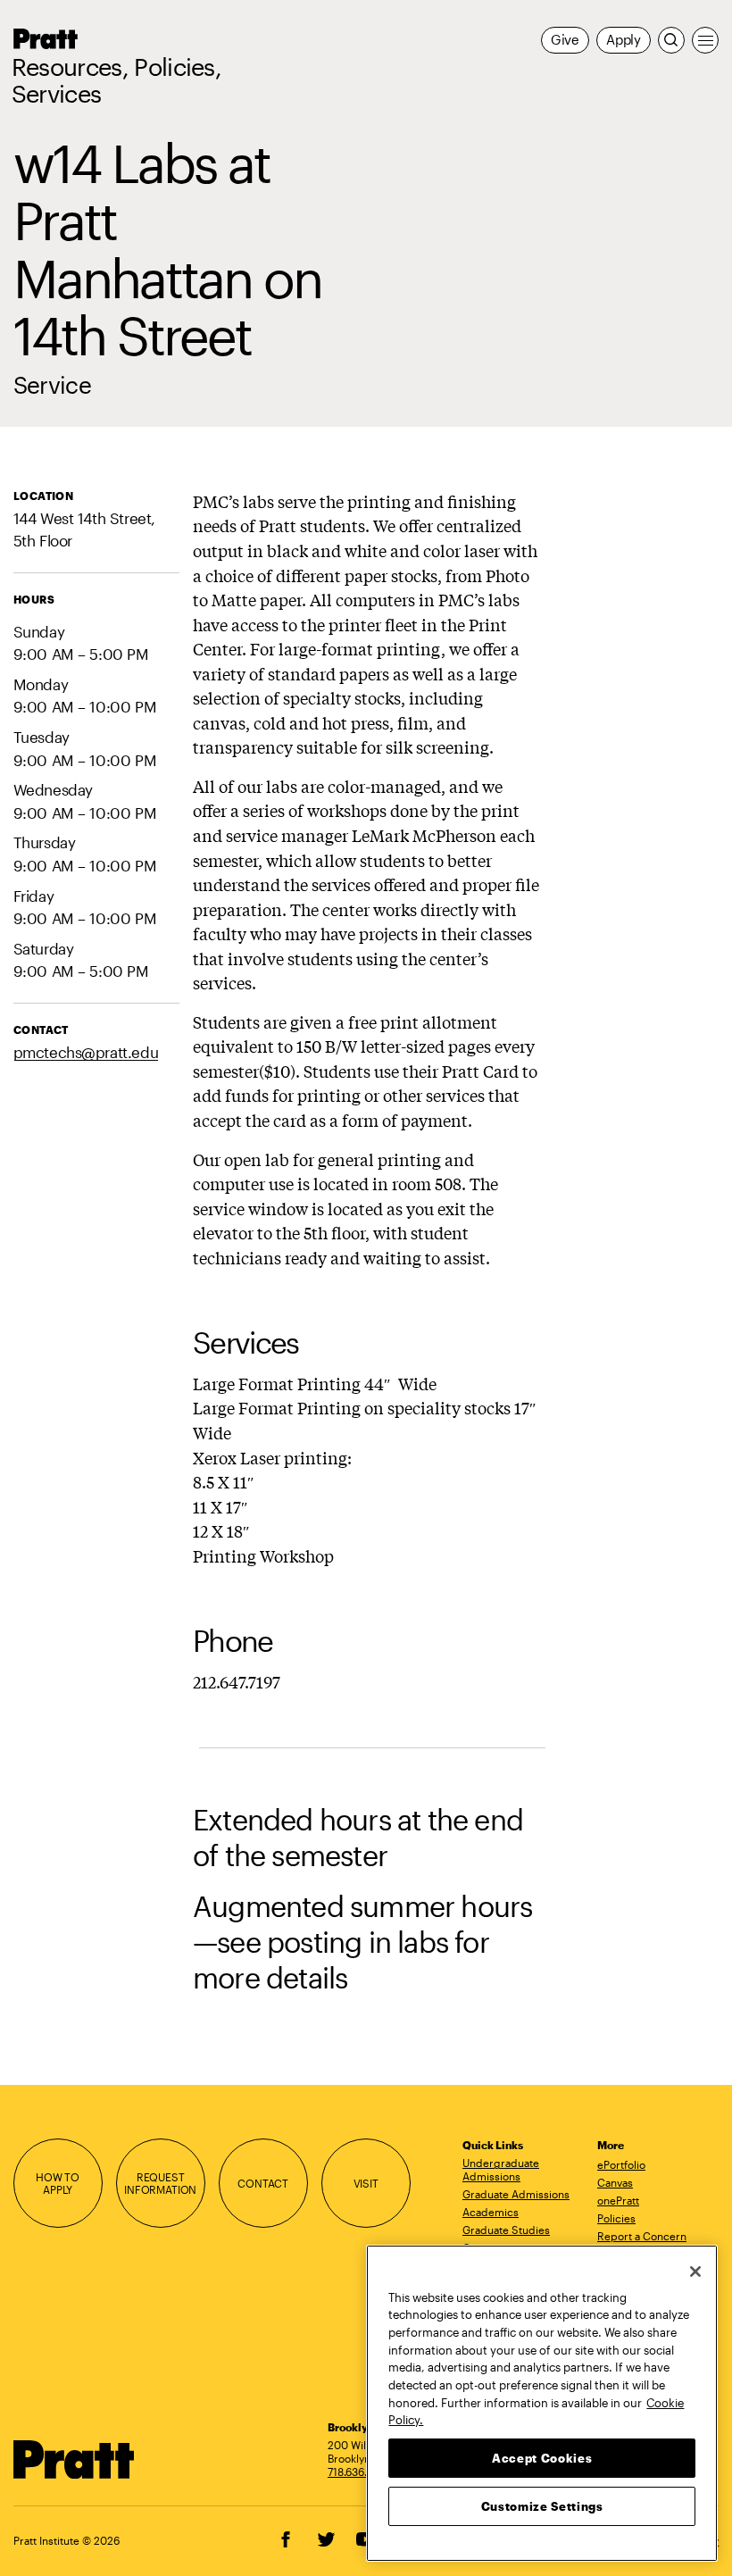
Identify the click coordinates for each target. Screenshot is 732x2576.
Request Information (160, 2184)
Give (565, 40)
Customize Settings (542, 2506)
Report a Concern (642, 2236)
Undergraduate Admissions (501, 2169)
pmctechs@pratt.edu (86, 1052)
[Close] (695, 2272)
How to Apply (58, 2184)
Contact (263, 2183)
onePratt (618, 2200)
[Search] (671, 40)
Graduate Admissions (516, 2194)
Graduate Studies (506, 2230)
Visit (366, 2183)
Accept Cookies (542, 2458)
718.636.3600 (361, 2472)
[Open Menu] (705, 40)
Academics (491, 2212)
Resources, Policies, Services (117, 80)
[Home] (74, 2459)
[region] (542, 2403)
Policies (616, 2218)
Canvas (615, 2182)
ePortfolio (621, 2164)
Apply (624, 40)
